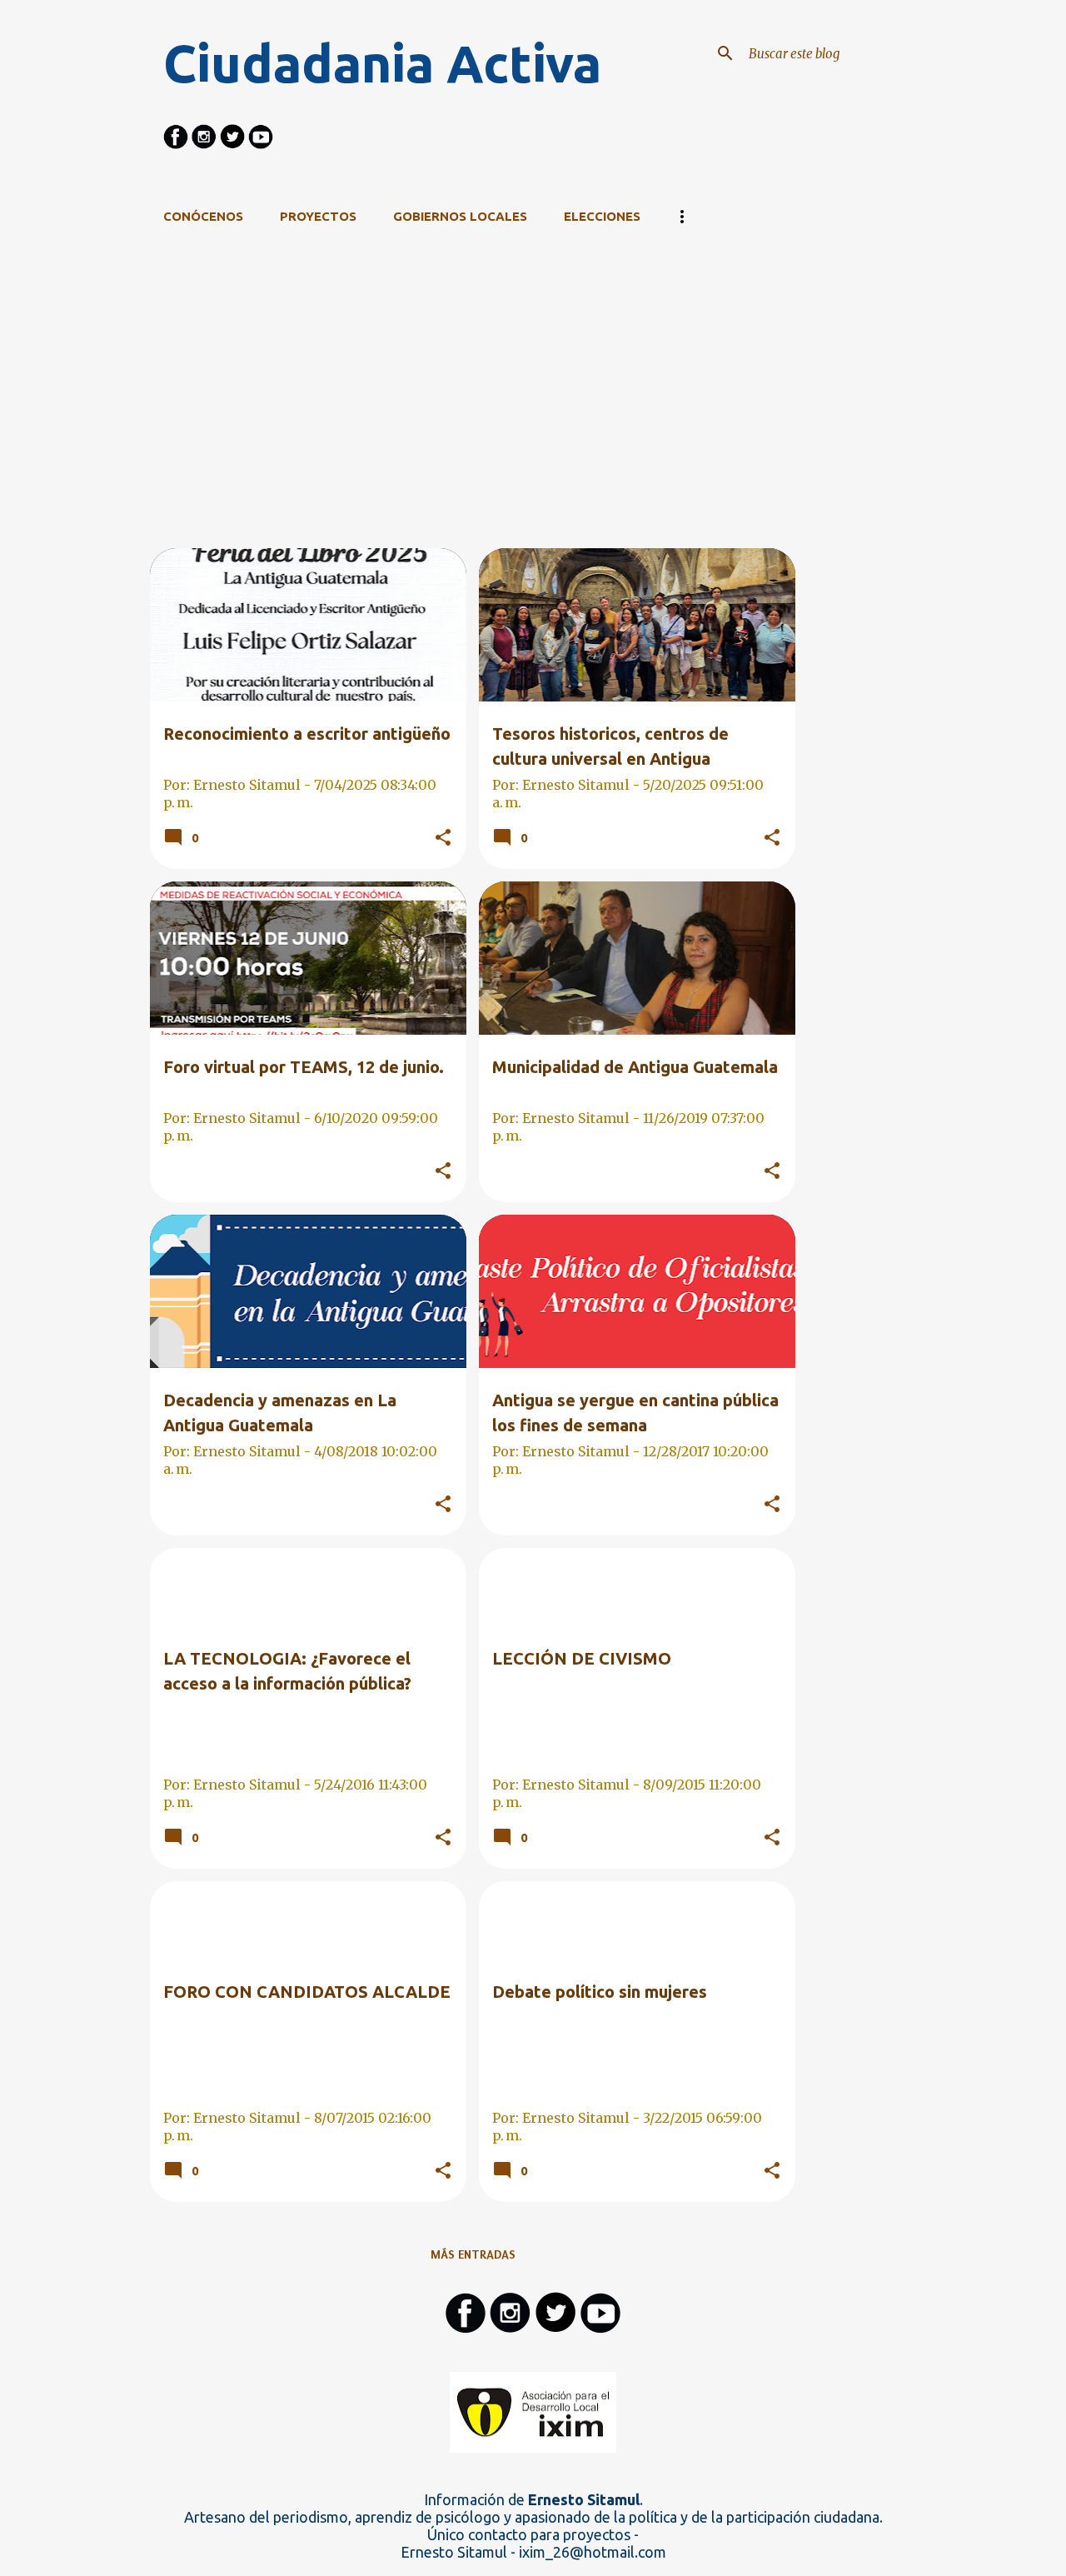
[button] (443, 838)
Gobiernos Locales (460, 216)
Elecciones (602, 216)
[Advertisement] (473, 432)
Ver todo (754, 283)
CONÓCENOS (203, 216)
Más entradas (473, 2254)
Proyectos (318, 216)
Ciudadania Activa (382, 63)
